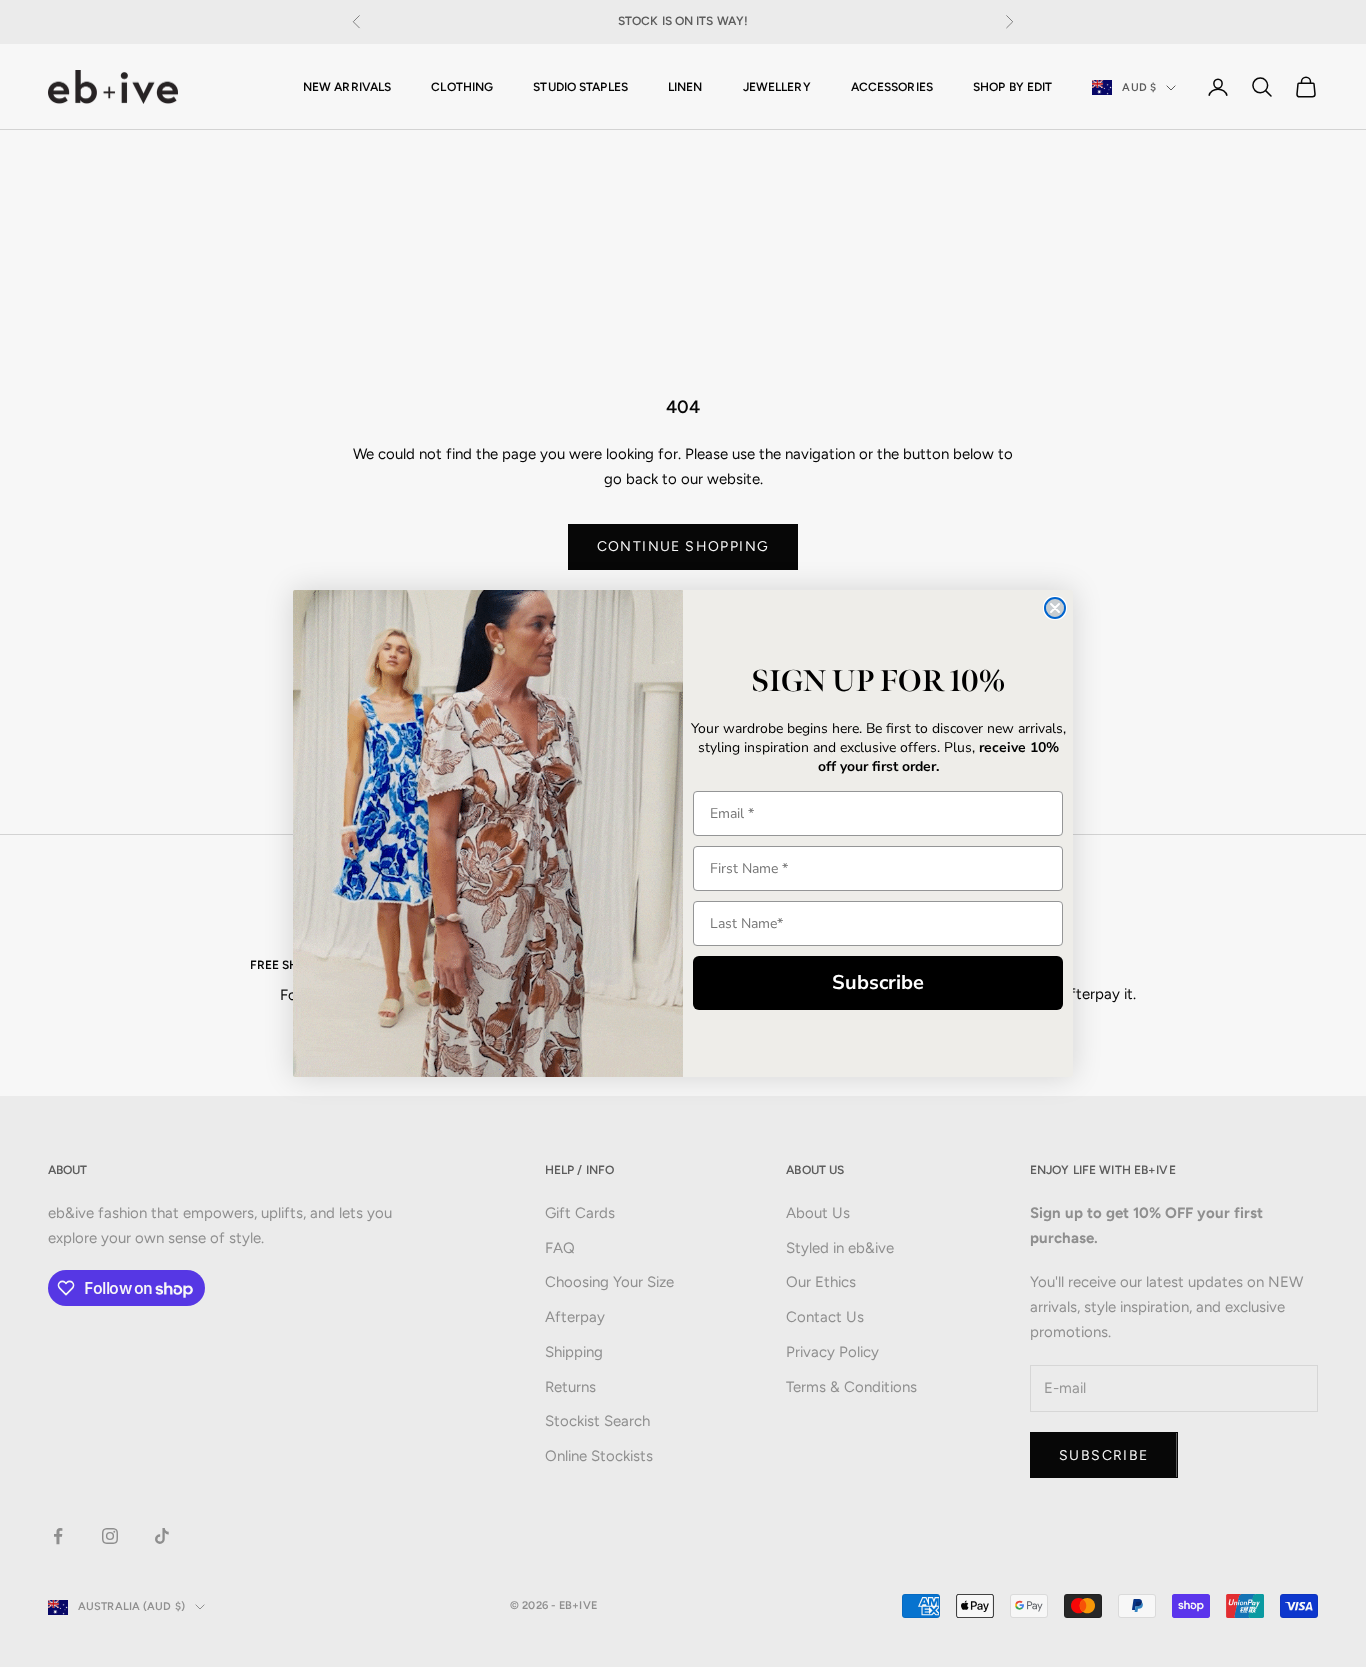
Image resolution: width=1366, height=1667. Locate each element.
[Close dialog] (1055, 608)
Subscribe (878, 982)
